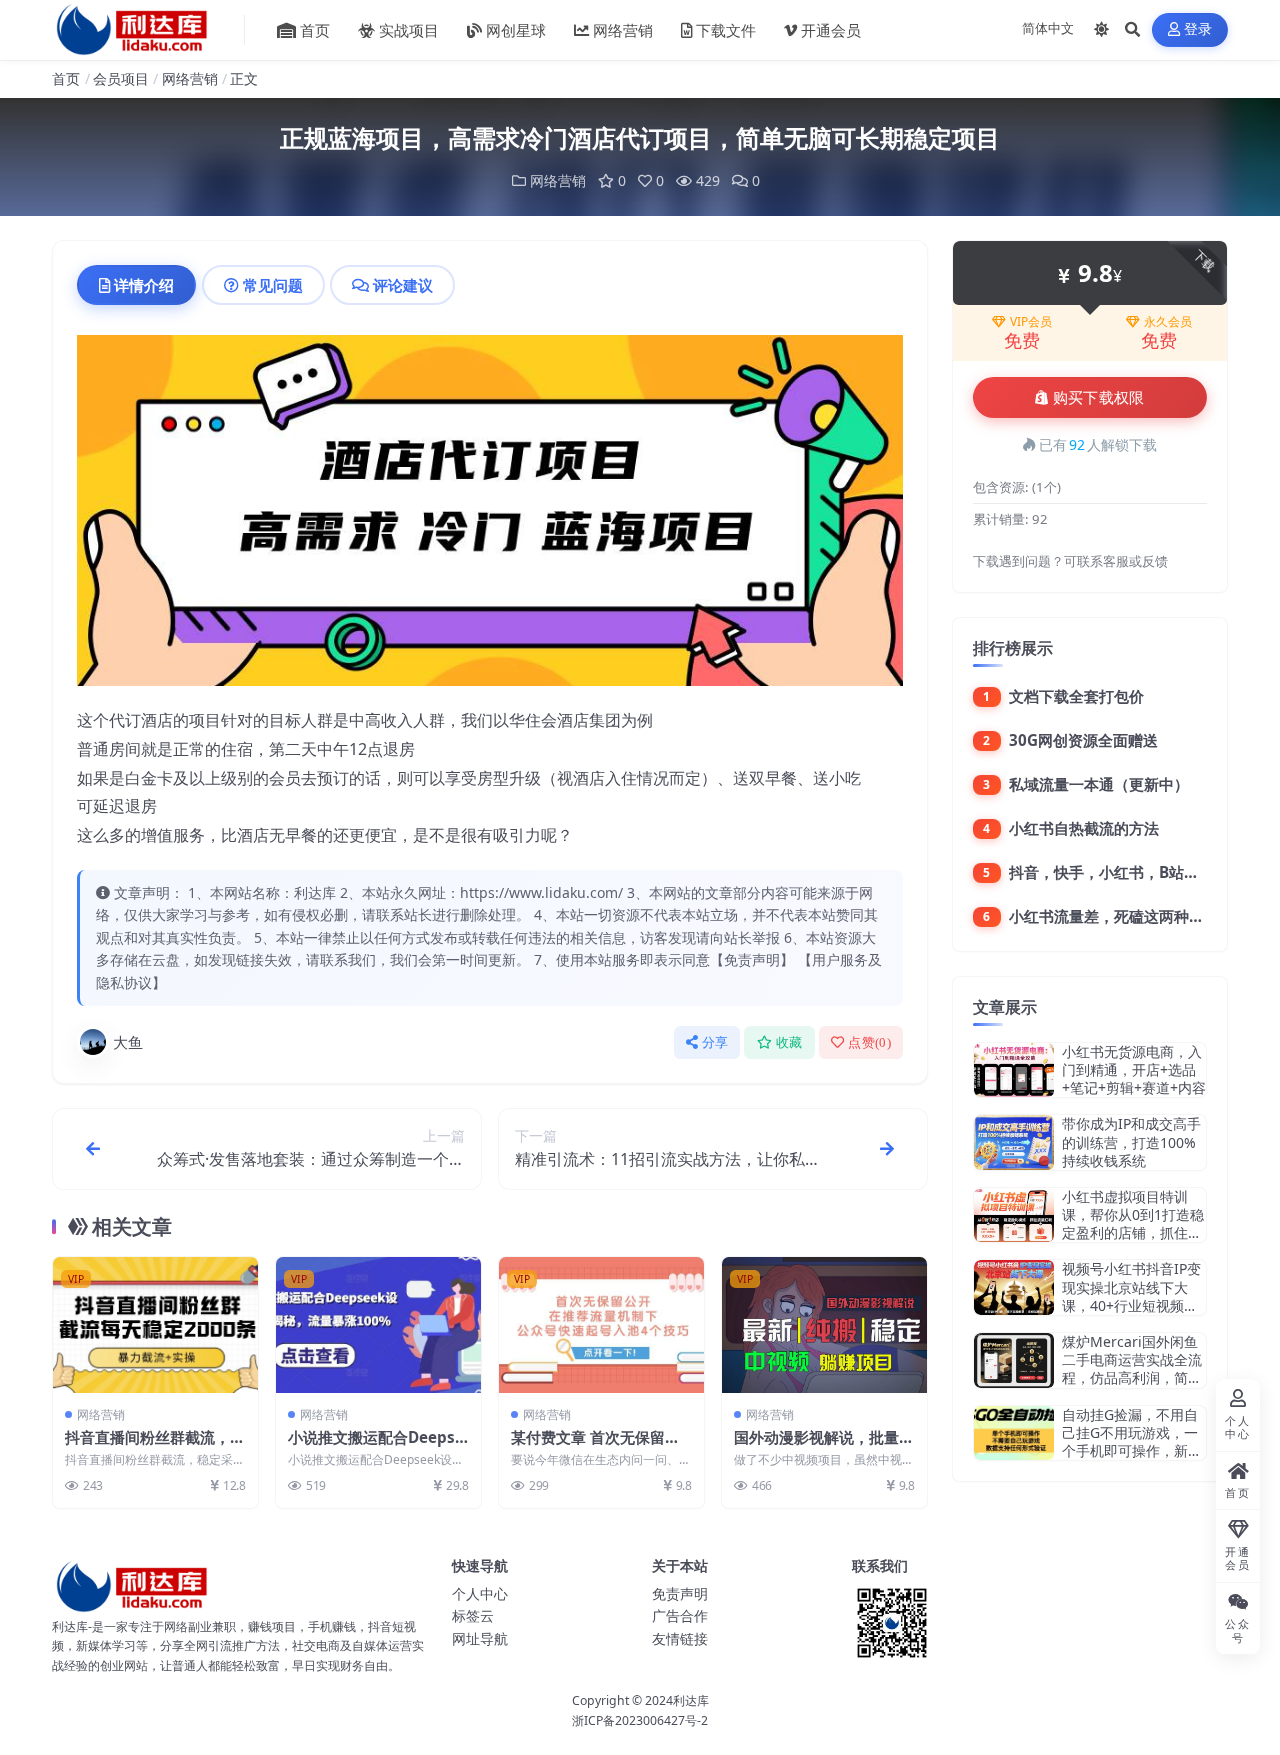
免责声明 (680, 1593)
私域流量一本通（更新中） (1099, 784)
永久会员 (1168, 322)
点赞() (869, 1042)
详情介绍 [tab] (144, 285)
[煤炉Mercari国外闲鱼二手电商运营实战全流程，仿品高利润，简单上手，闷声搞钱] (1014, 1360)
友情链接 (680, 1638)
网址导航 (480, 1638)
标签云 (473, 1615)
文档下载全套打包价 (1076, 696)
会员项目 (121, 78)
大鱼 (128, 1042)
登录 (1198, 29)
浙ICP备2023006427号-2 (640, 1720)
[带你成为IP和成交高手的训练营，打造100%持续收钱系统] (1014, 1142)
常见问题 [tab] (273, 285)
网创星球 (516, 30)
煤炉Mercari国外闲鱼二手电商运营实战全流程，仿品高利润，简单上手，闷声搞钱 (1132, 1369)
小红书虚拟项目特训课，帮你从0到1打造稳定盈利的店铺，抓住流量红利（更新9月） (1133, 1224)
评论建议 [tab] (403, 285)
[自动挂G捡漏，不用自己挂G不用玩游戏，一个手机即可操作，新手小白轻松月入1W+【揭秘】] (1014, 1433)
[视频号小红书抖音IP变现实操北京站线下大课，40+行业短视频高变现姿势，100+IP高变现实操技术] (1014, 1287)
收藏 (789, 1042)
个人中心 (480, 1593)
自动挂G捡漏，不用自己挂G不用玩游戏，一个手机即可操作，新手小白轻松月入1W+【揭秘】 (1132, 1451)
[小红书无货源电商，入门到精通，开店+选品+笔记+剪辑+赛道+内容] (1014, 1070)
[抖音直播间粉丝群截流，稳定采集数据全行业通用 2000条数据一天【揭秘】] (155, 1325)
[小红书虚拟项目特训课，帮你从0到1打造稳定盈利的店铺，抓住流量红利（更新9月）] (1014, 1215)
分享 (715, 1042)
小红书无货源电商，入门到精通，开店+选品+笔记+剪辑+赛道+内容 (1134, 1069)
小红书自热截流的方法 (1084, 828)
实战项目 (409, 30)
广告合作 (680, 1615)
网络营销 (623, 30)
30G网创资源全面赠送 (1083, 740)
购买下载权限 (1099, 398)
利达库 (691, 1700)
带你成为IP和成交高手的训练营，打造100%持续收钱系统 (1131, 1141)
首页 (315, 30)
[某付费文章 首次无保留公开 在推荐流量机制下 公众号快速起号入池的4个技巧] (601, 1325)
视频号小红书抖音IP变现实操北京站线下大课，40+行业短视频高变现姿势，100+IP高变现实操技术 (1133, 1305)
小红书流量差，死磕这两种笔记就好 (1129, 916)
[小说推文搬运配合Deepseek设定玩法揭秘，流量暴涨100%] (378, 1325)
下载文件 (726, 30)
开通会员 (831, 30)
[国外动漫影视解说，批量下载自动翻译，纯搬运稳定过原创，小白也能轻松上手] (824, 1325)
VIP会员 (1031, 322)
